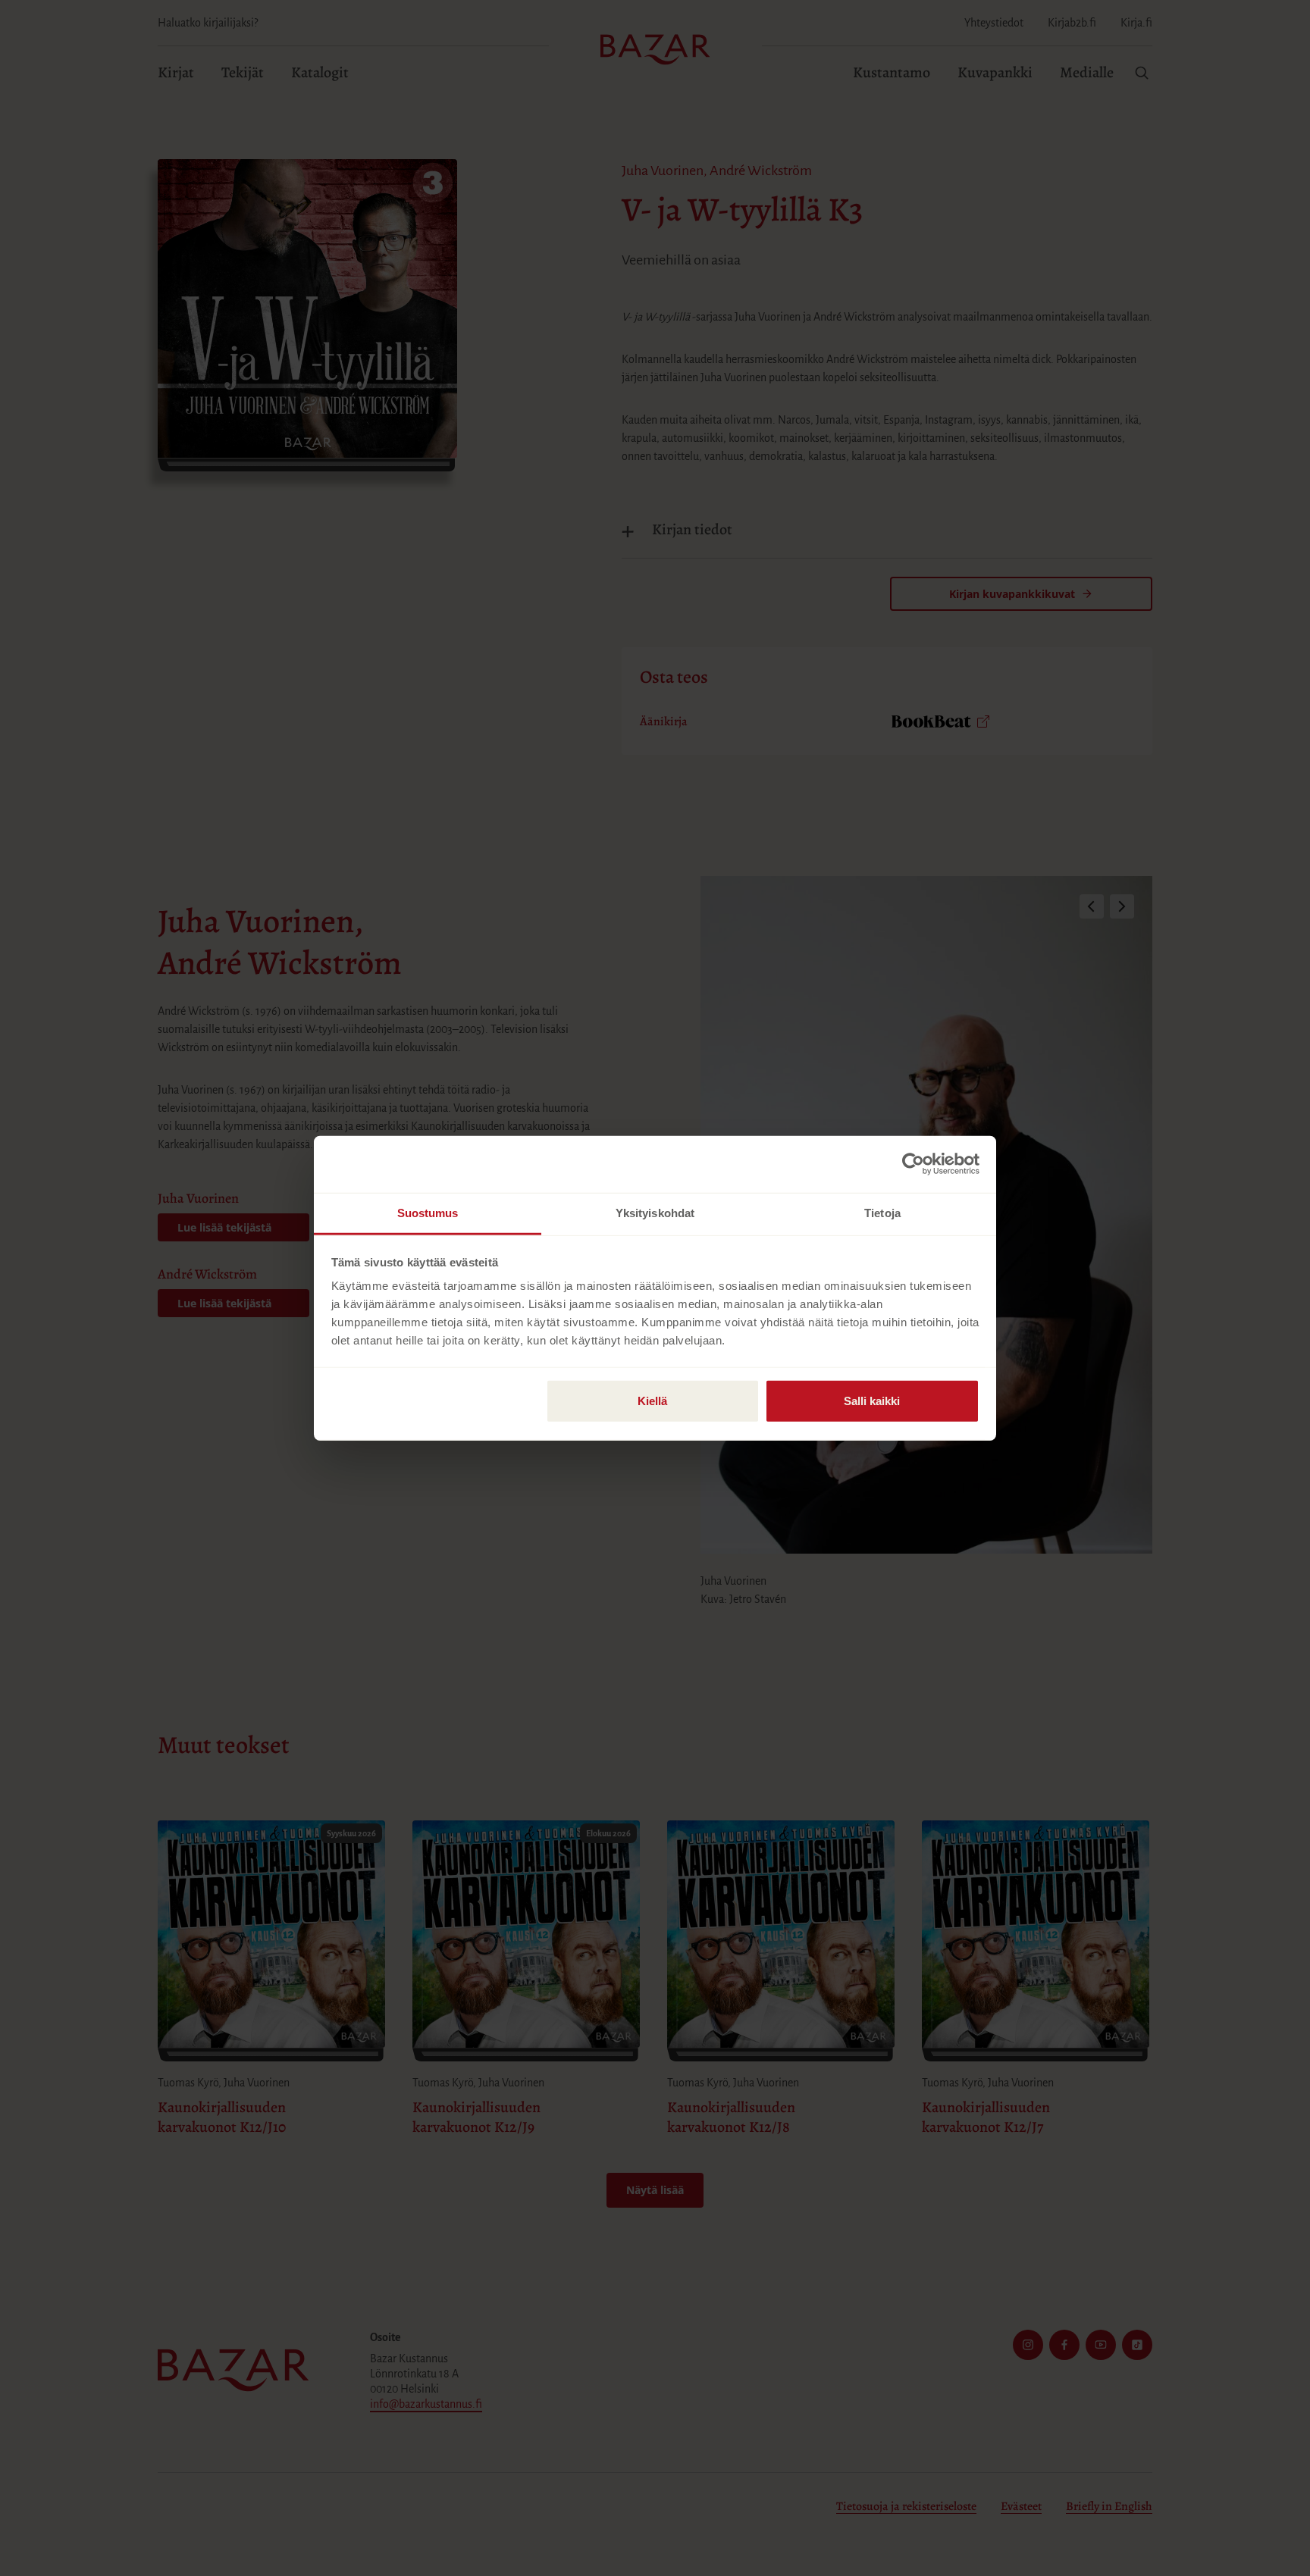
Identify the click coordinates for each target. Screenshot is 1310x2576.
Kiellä (652, 1400)
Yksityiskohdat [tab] (655, 1212)
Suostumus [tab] (428, 1212)
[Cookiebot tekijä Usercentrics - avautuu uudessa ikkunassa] (913, 1164)
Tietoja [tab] (882, 1212)
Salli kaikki (872, 1400)
